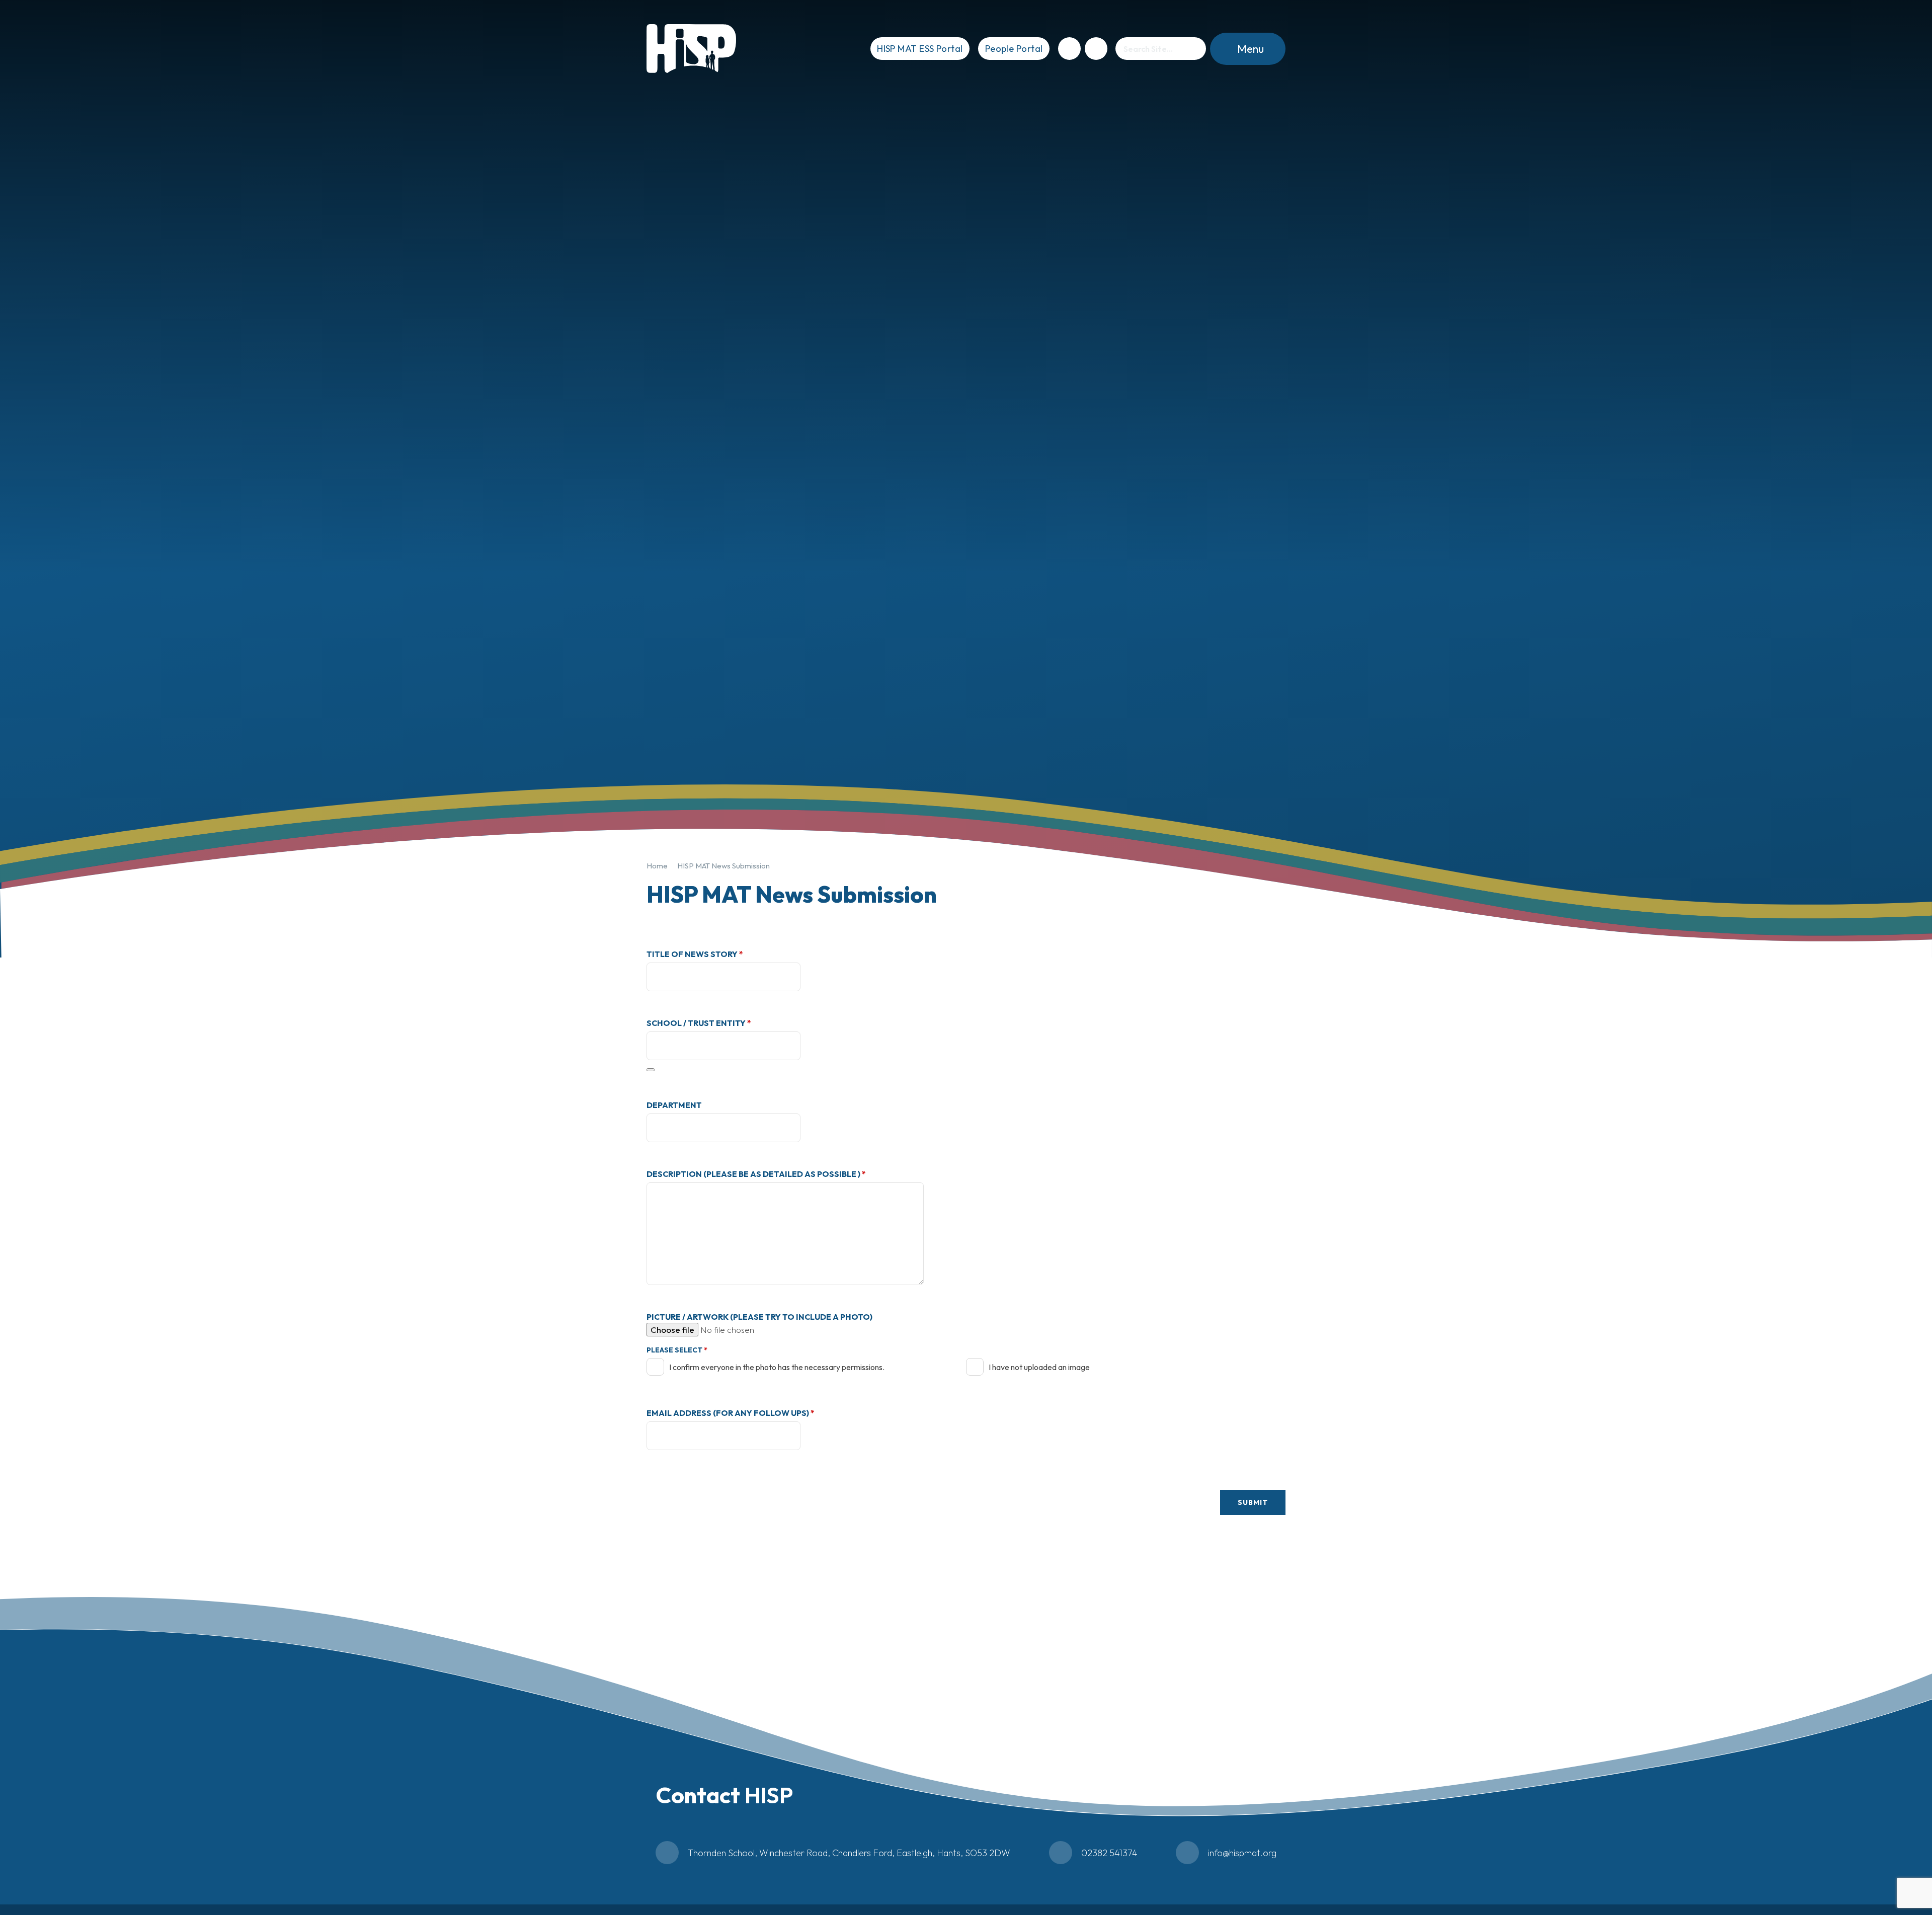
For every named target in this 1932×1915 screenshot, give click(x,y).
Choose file (672, 1330)
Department (674, 1105)
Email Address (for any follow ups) (731, 1413)
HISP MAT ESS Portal (920, 49)
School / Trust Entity (699, 1023)
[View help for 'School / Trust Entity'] (651, 1070)
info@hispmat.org (1242, 1853)
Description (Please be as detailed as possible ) (756, 1174)
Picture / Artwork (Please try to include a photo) (759, 1317)
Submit (1253, 1502)
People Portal (1014, 49)
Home (657, 866)
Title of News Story (695, 954)
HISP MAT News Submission (723, 866)
